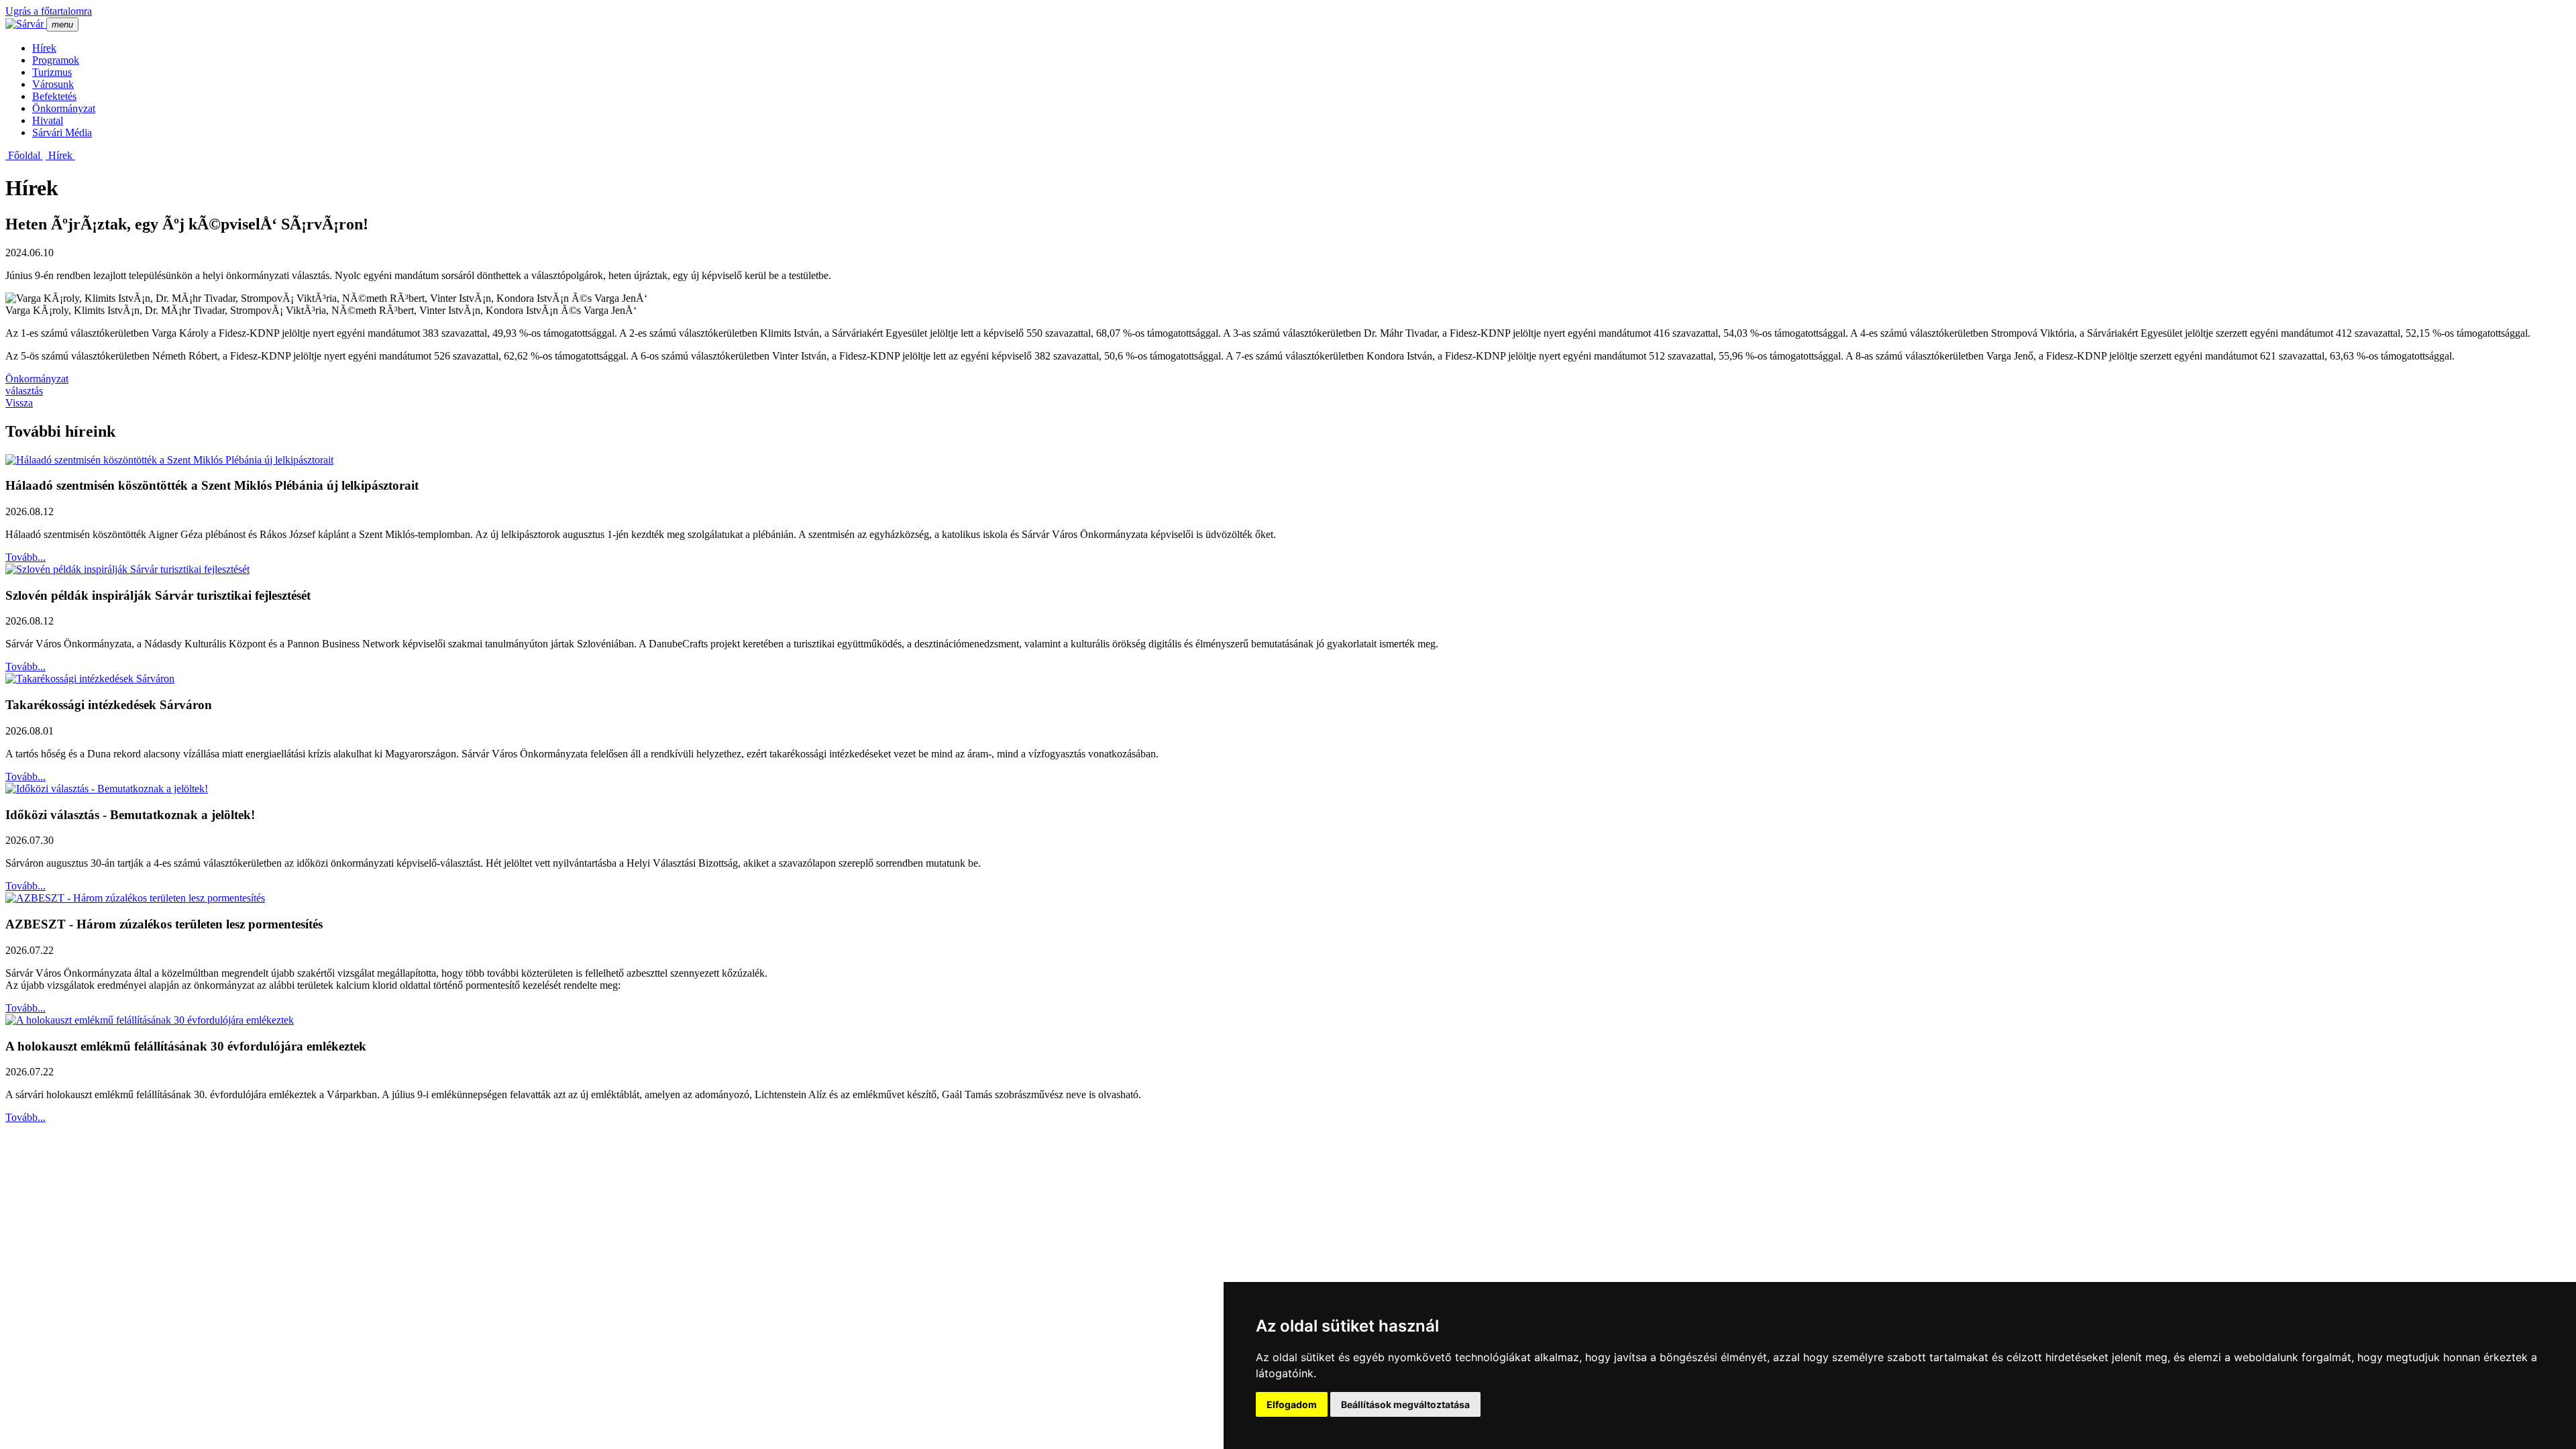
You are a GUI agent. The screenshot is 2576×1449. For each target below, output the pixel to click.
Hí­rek (44, 48)
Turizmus (52, 72)
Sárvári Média (62, 132)
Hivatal (48, 120)
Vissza (19, 403)
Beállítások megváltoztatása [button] (1405, 1404)
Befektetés (54, 96)
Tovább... (25, 557)
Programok (56, 60)
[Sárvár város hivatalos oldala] (26, 24)
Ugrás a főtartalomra (49, 11)
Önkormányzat (64, 108)
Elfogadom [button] (1292, 1404)
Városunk (53, 84)
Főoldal (24, 155)
